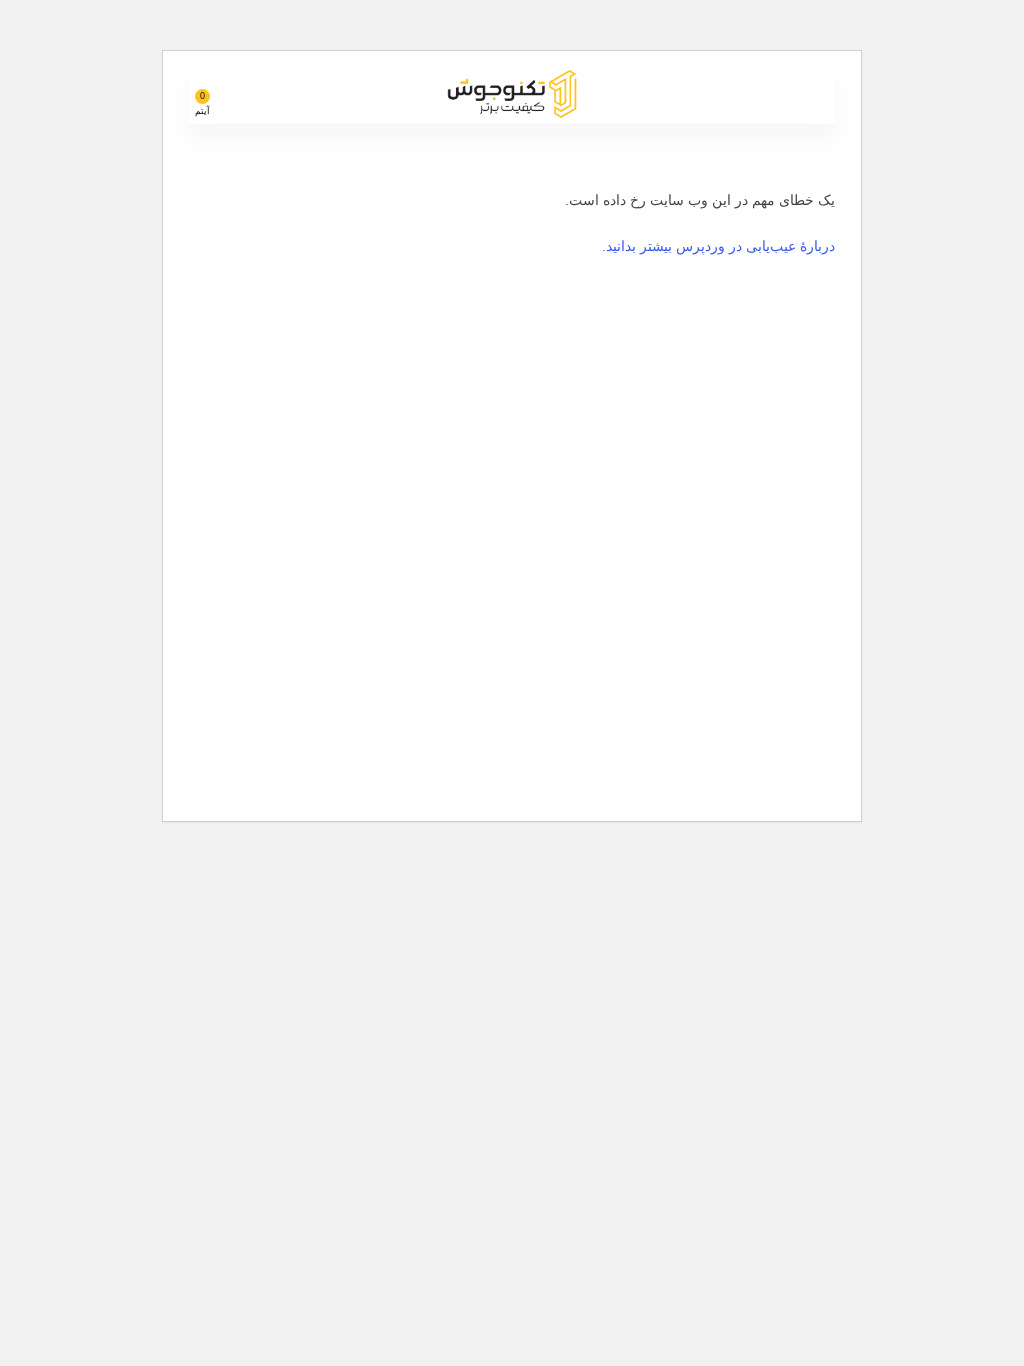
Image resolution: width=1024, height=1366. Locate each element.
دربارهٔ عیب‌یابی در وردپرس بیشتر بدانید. (718, 246)
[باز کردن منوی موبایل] (812, 94)
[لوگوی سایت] (512, 92)
